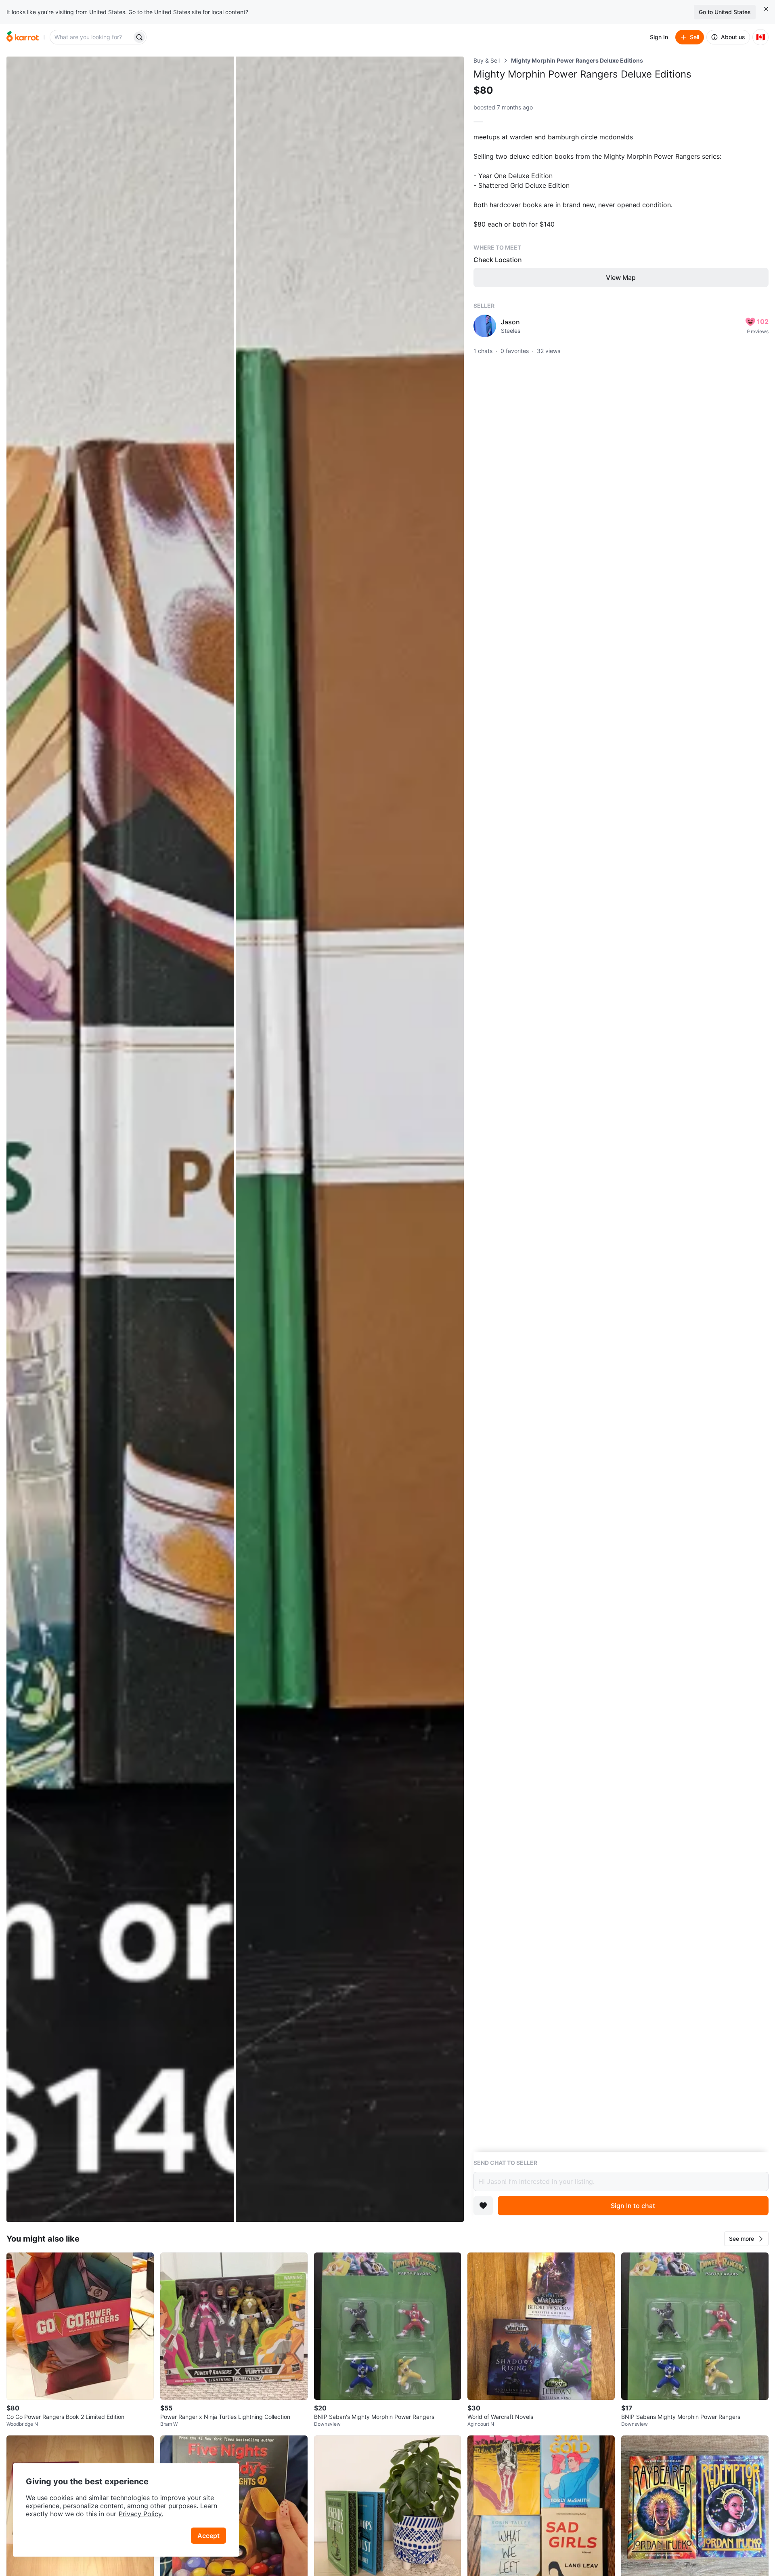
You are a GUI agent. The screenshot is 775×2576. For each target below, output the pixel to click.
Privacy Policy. (141, 2514)
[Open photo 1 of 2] (120, 1139)
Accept (208, 2536)
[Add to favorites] (483, 2206)
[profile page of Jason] (485, 326)
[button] (746, 2239)
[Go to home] (23, 37)
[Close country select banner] (766, 9)
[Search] (139, 37)
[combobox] (92, 37)
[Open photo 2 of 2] (350, 1139)
